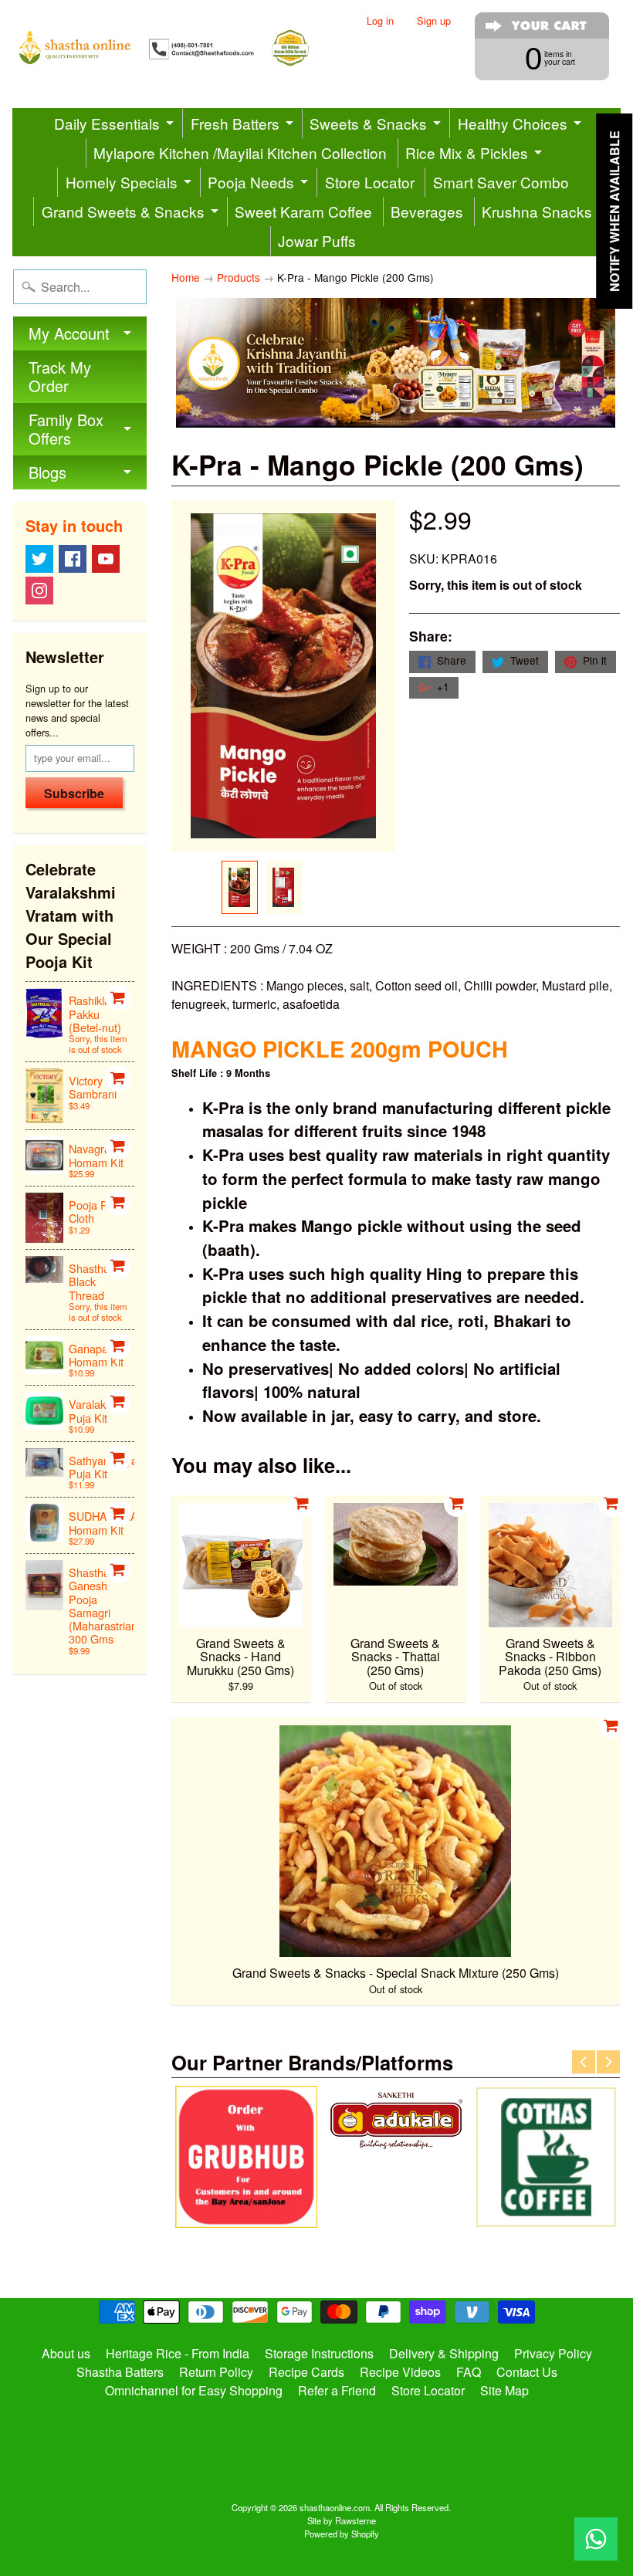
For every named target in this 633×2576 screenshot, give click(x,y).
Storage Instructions (319, 2353)
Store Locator (370, 182)
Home (186, 277)
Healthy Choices (513, 123)
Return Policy (216, 2372)
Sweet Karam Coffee (303, 211)
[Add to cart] (118, 998)
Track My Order (60, 376)
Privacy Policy (553, 2353)
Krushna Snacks (537, 211)
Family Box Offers (66, 429)
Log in (380, 21)
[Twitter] (39, 559)
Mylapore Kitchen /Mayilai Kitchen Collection (240, 152)
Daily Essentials (107, 123)
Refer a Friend (337, 2390)
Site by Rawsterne (342, 2520)
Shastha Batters (120, 2372)
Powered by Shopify (342, 2534)
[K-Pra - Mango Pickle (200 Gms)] (240, 887)
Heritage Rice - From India (178, 2353)
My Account (69, 333)
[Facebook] (73, 559)
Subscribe (74, 793)
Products (239, 277)
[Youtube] (106, 559)
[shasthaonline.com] (178, 48)
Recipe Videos (400, 2372)
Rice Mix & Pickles (467, 152)
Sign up (434, 21)
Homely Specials (122, 182)
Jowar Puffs (317, 240)
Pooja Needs (251, 182)
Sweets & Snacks (368, 123)
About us (66, 2353)
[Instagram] (39, 591)
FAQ (469, 2372)
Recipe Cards (306, 2372)
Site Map (504, 2390)
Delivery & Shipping (444, 2353)
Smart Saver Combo (501, 182)
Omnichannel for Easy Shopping (194, 2390)
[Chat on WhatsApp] (596, 2539)
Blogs (47, 472)
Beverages (427, 211)
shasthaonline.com (335, 2507)
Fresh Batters (235, 123)
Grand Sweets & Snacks (123, 211)
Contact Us (527, 2372)
